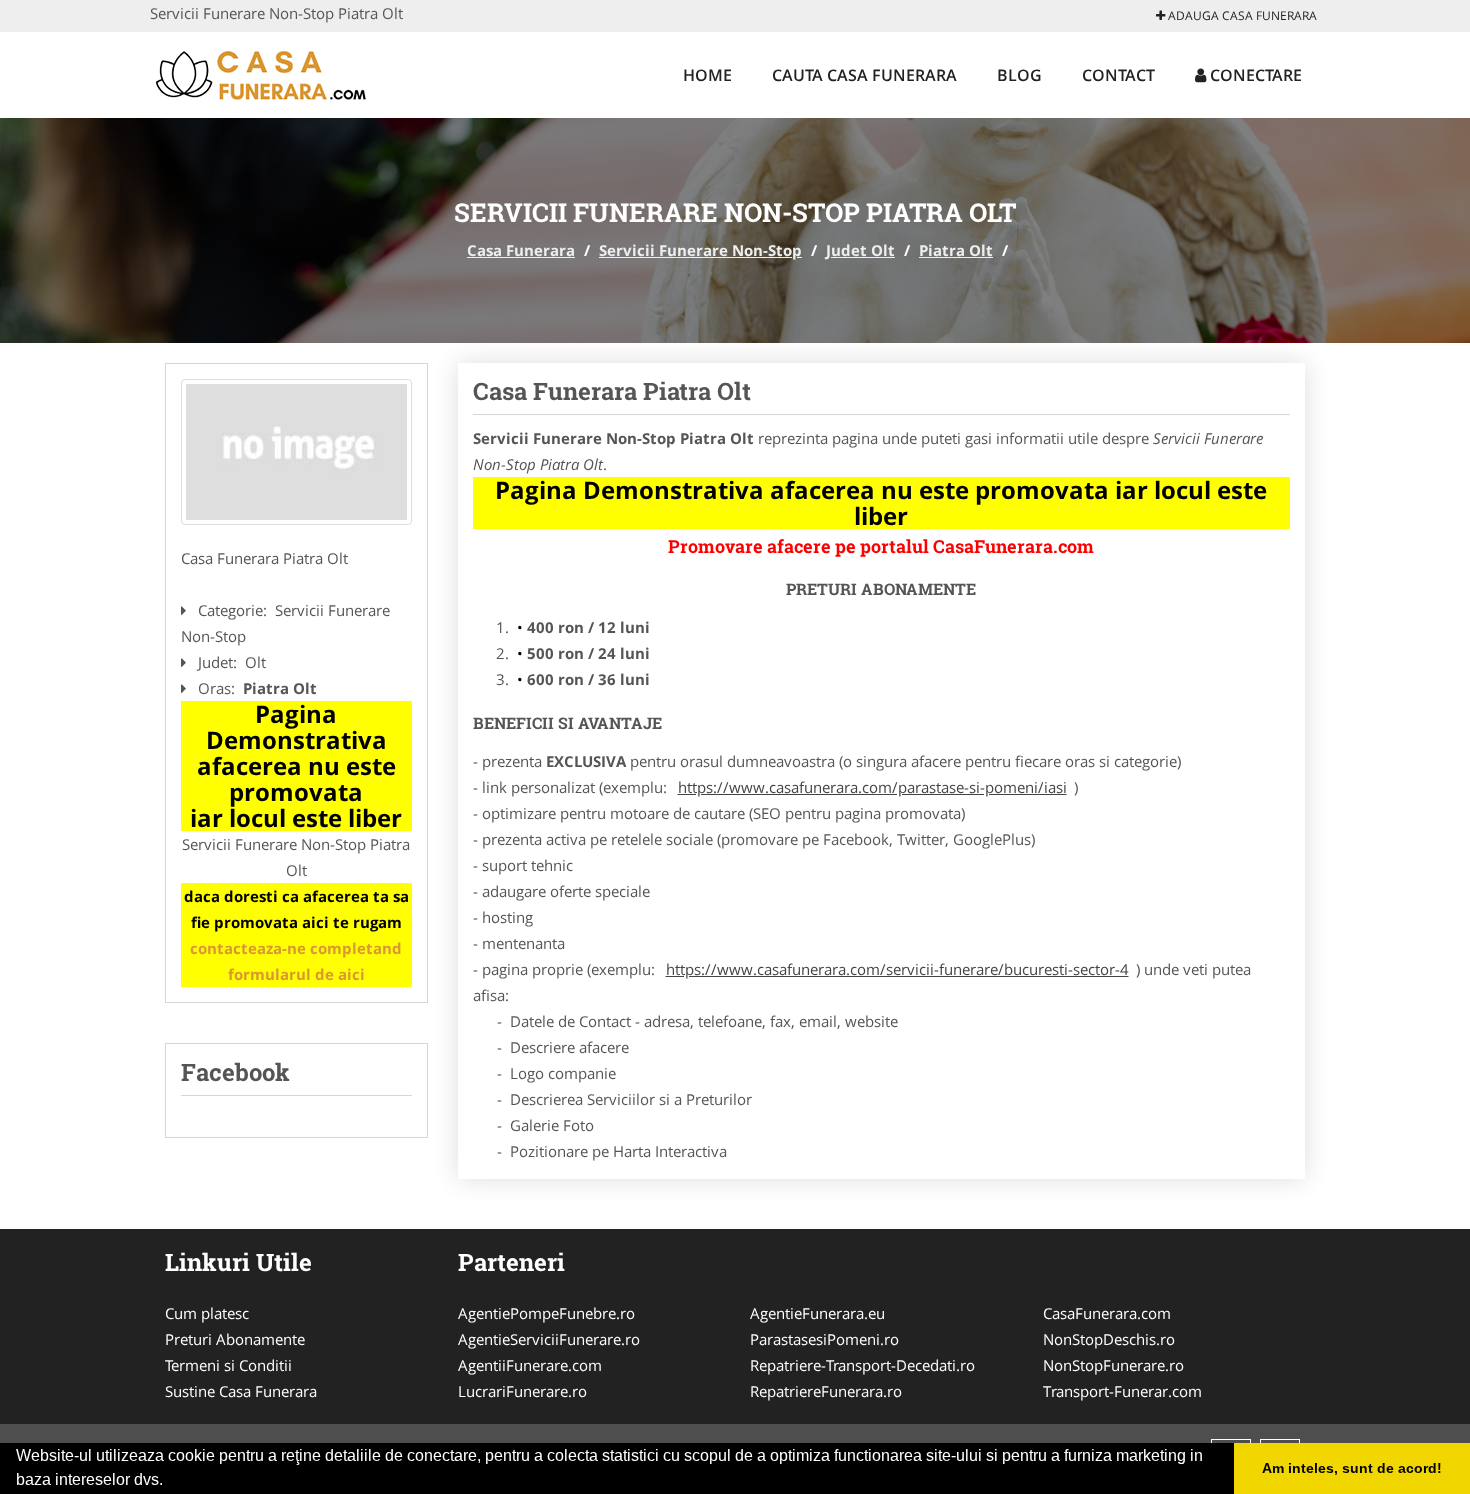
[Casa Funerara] (281, 72)
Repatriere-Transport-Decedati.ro (862, 1365)
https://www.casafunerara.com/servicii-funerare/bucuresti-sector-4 (897, 969)
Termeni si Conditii (228, 1365)
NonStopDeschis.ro (1109, 1339)
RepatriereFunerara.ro (826, 1391)
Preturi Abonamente (235, 1339)
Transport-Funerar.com (1122, 1391)
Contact (1118, 75)
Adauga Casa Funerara (1241, 15)
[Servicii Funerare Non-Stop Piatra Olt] (296, 452)
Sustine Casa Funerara (241, 1391)
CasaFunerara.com (1107, 1313)
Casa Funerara (521, 250)
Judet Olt (860, 250)
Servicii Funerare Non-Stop (700, 250)
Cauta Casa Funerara (864, 75)
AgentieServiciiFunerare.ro (549, 1339)
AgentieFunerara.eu (817, 1313)
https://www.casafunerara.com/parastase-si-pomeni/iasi (872, 787)
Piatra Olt (956, 250)
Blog (1019, 75)
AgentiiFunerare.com (530, 1365)
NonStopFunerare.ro (1113, 1365)
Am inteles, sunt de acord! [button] (1352, 1468)
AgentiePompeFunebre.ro (546, 1313)
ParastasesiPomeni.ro (824, 1339)
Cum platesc (207, 1313)
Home (707, 75)
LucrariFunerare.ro (522, 1391)
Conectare (1254, 75)
